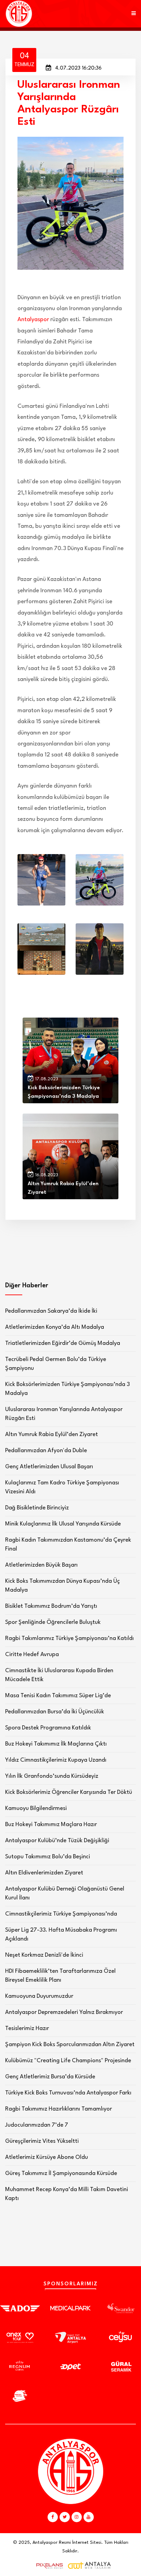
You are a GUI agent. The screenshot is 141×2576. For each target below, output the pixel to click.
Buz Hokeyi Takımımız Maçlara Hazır (51, 1825)
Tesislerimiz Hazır (27, 2028)
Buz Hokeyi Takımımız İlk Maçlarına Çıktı (56, 1744)
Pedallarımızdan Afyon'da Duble (46, 1451)
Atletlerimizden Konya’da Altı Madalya (55, 1327)
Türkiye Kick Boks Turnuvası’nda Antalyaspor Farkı (68, 2093)
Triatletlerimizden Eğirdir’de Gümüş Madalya (63, 1343)
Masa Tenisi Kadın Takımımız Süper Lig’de (58, 1696)
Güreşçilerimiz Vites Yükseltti (42, 2141)
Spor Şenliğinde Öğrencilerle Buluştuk (53, 1622)
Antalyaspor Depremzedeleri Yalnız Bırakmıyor (64, 2012)
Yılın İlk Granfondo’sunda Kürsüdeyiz (52, 1776)
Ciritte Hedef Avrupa (32, 1655)
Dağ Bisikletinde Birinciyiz (37, 1508)
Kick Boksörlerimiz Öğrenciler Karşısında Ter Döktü (69, 1792)
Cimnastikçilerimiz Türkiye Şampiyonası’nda (61, 1914)
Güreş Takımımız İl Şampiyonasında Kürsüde (61, 2173)
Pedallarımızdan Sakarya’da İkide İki (51, 1311)
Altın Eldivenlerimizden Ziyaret (44, 1873)
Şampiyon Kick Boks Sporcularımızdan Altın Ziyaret (70, 2045)
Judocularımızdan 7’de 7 (37, 2125)
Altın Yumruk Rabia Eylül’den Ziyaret (52, 1435)
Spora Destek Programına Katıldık (48, 1728)
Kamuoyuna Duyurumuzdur (39, 1996)
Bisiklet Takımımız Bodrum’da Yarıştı (51, 1606)
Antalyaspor (33, 320)
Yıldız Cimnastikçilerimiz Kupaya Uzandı (56, 1760)
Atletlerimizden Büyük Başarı (41, 1565)
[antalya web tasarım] (48, 2566)
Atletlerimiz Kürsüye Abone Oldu (47, 2157)
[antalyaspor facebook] (53, 2517)
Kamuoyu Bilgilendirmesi (36, 1808)
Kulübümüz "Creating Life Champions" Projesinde (68, 2061)
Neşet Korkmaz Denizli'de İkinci (44, 1955)
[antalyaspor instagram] (77, 2517)
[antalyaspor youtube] (89, 2517)
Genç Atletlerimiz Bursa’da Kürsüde (50, 2077)
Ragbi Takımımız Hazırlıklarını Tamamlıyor (59, 2109)
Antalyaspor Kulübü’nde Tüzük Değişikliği (57, 1841)
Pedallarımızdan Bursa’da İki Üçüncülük (55, 1712)
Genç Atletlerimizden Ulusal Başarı (49, 1467)
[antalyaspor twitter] (65, 2517)
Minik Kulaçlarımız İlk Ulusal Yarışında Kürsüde (63, 1524)
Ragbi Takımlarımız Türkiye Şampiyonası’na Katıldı (69, 1638)
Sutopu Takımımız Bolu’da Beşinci (48, 1857)
